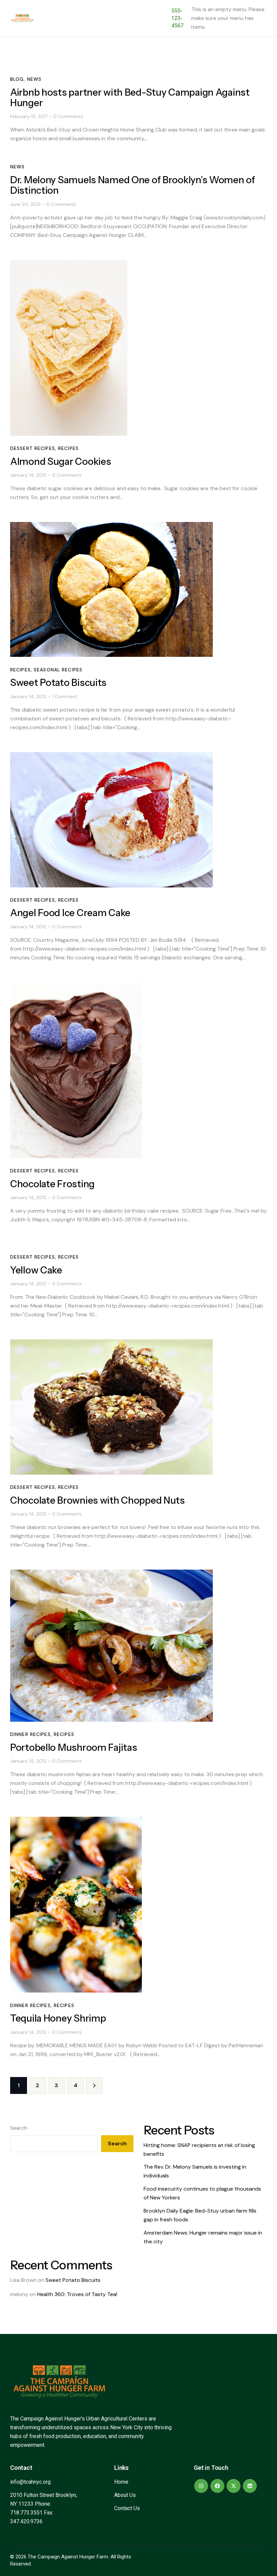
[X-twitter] (234, 2486)
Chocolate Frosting (52, 1184)
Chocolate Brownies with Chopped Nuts (97, 1500)
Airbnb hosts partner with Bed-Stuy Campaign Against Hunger (130, 98)
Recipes (68, 448)
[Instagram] (201, 2486)
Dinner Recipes (30, 1734)
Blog (17, 79)
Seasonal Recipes (58, 670)
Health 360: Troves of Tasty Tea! (77, 2294)
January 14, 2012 (28, 475)
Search (19, 2128)
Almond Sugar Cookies (60, 462)
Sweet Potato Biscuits (58, 683)
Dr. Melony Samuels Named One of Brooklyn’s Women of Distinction (133, 185)
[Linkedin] (250, 2486)
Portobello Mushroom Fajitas (73, 1748)
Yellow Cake (36, 1270)
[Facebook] (217, 2486)
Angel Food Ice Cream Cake (70, 913)
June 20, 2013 (25, 204)
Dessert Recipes (33, 448)
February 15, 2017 (29, 116)
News (34, 79)
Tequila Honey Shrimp (58, 2018)
